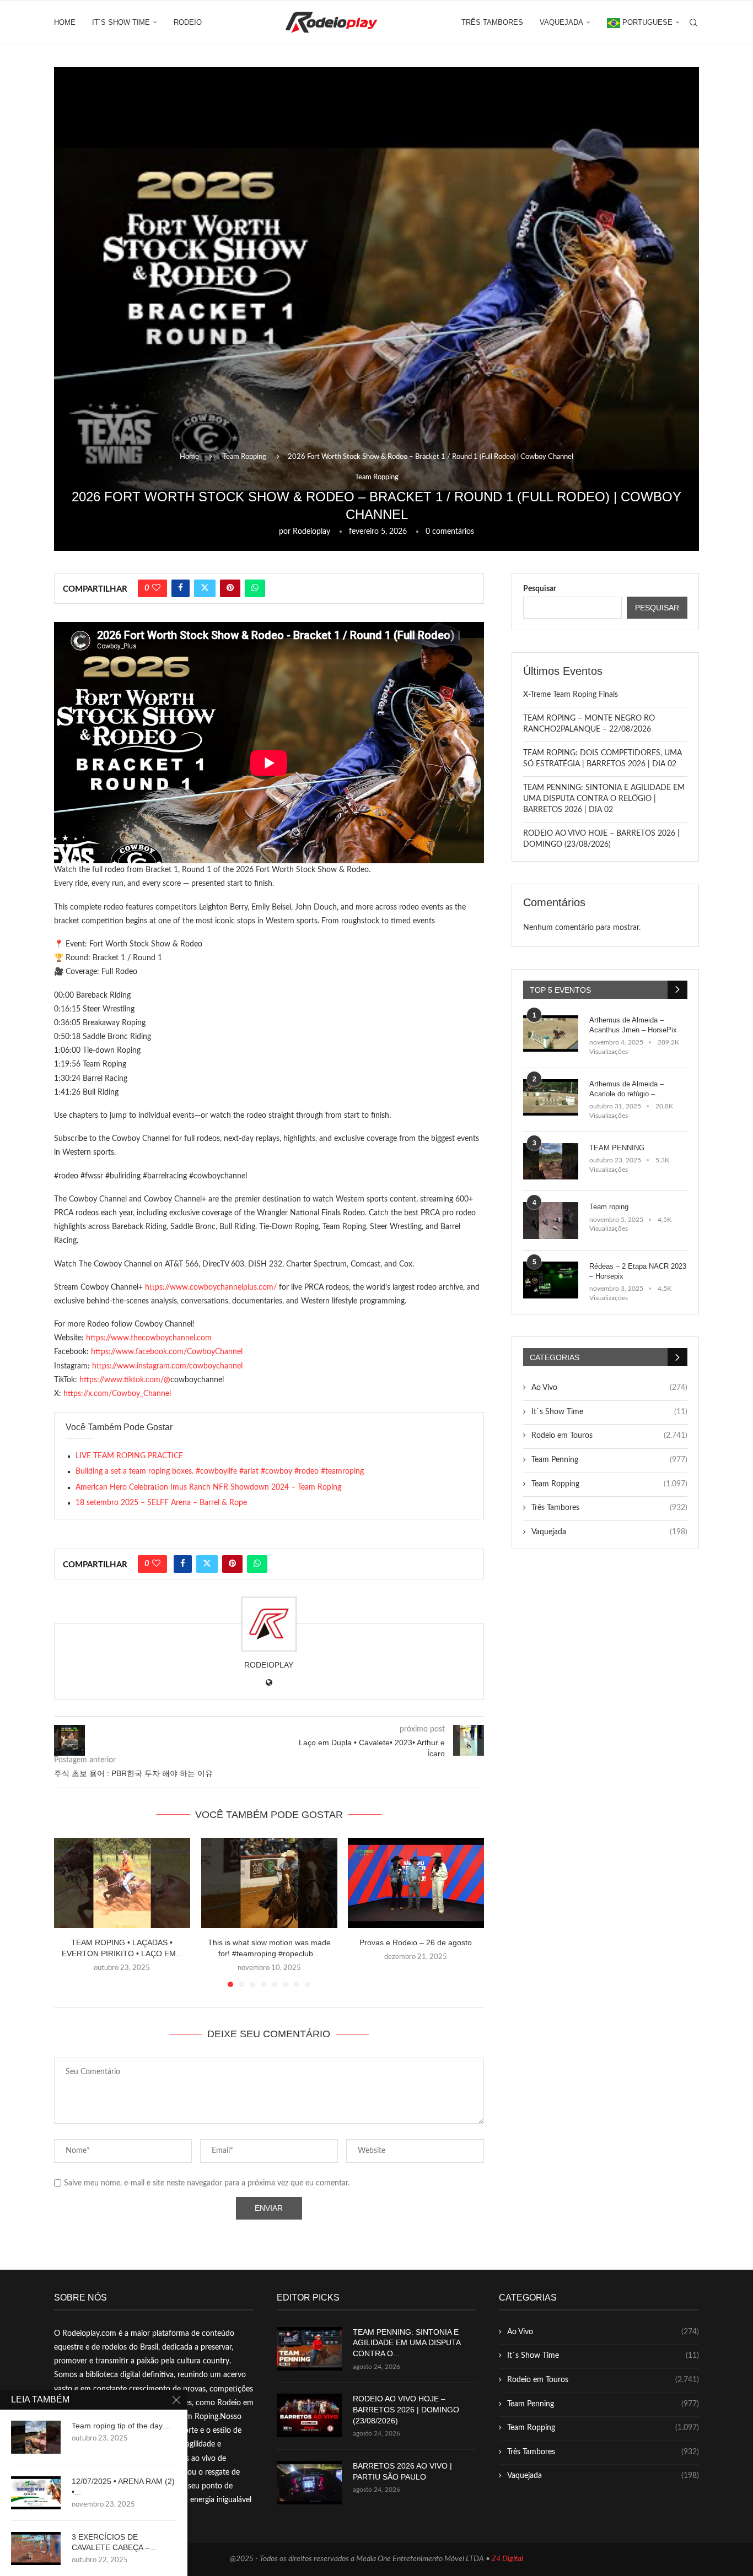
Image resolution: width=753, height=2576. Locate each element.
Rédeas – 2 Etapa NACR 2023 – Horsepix (638, 1271)
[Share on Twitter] (205, 588)
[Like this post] (156, 588)
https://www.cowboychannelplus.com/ (211, 1287)
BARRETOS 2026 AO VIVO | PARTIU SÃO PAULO (402, 2471)
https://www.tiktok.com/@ (125, 1380)
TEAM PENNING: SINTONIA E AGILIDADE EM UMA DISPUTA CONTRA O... (407, 2343)
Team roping (609, 1207)
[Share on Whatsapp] (255, 588)
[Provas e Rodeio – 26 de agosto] (416, 1883)
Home (65, 22)
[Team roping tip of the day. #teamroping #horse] (36, 2437)
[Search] (693, 23)
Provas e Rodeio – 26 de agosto (416, 1943)
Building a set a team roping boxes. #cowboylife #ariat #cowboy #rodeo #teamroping (220, 1471)
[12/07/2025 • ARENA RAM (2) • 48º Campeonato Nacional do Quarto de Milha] (36, 2493)
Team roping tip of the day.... (121, 2426)
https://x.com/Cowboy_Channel (117, 1394)
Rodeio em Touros (609, 1436)
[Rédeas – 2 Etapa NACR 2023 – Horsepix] (551, 1280)
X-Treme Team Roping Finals (571, 695)
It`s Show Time (121, 22)
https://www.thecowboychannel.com (149, 1338)
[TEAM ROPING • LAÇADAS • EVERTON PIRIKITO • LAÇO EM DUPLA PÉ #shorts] (122, 1883)
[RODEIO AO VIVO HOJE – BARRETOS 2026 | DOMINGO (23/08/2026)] (309, 2415)
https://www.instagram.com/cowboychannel (167, 1366)
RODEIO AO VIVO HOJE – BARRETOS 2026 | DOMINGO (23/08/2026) (406, 2409)
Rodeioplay (311, 532)
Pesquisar (540, 589)
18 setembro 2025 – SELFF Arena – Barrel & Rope (161, 1503)
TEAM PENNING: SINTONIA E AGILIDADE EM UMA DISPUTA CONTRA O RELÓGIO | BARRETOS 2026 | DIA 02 (604, 799)
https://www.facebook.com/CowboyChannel (167, 1352)
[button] (69, 1912)
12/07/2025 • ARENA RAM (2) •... (123, 2486)
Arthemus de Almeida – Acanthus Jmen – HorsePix (633, 1025)
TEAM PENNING (617, 1148)
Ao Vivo (609, 1388)
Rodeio (188, 22)
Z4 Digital (507, 2559)
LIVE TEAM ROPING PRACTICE (129, 1456)
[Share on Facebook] (181, 588)
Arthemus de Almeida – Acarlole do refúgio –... (626, 1089)
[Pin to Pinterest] (230, 588)
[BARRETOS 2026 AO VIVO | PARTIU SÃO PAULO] (309, 2483)
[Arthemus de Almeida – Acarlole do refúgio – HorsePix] (551, 1098)
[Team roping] (551, 1221)
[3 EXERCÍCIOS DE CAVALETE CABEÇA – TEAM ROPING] (36, 2548)
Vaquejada (561, 22)
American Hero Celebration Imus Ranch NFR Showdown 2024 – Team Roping (208, 1487)
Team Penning (609, 1460)
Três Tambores (492, 22)
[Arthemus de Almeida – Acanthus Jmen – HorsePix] (551, 1034)
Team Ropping (244, 457)
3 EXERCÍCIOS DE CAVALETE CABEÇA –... (114, 2542)
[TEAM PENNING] (551, 1162)
